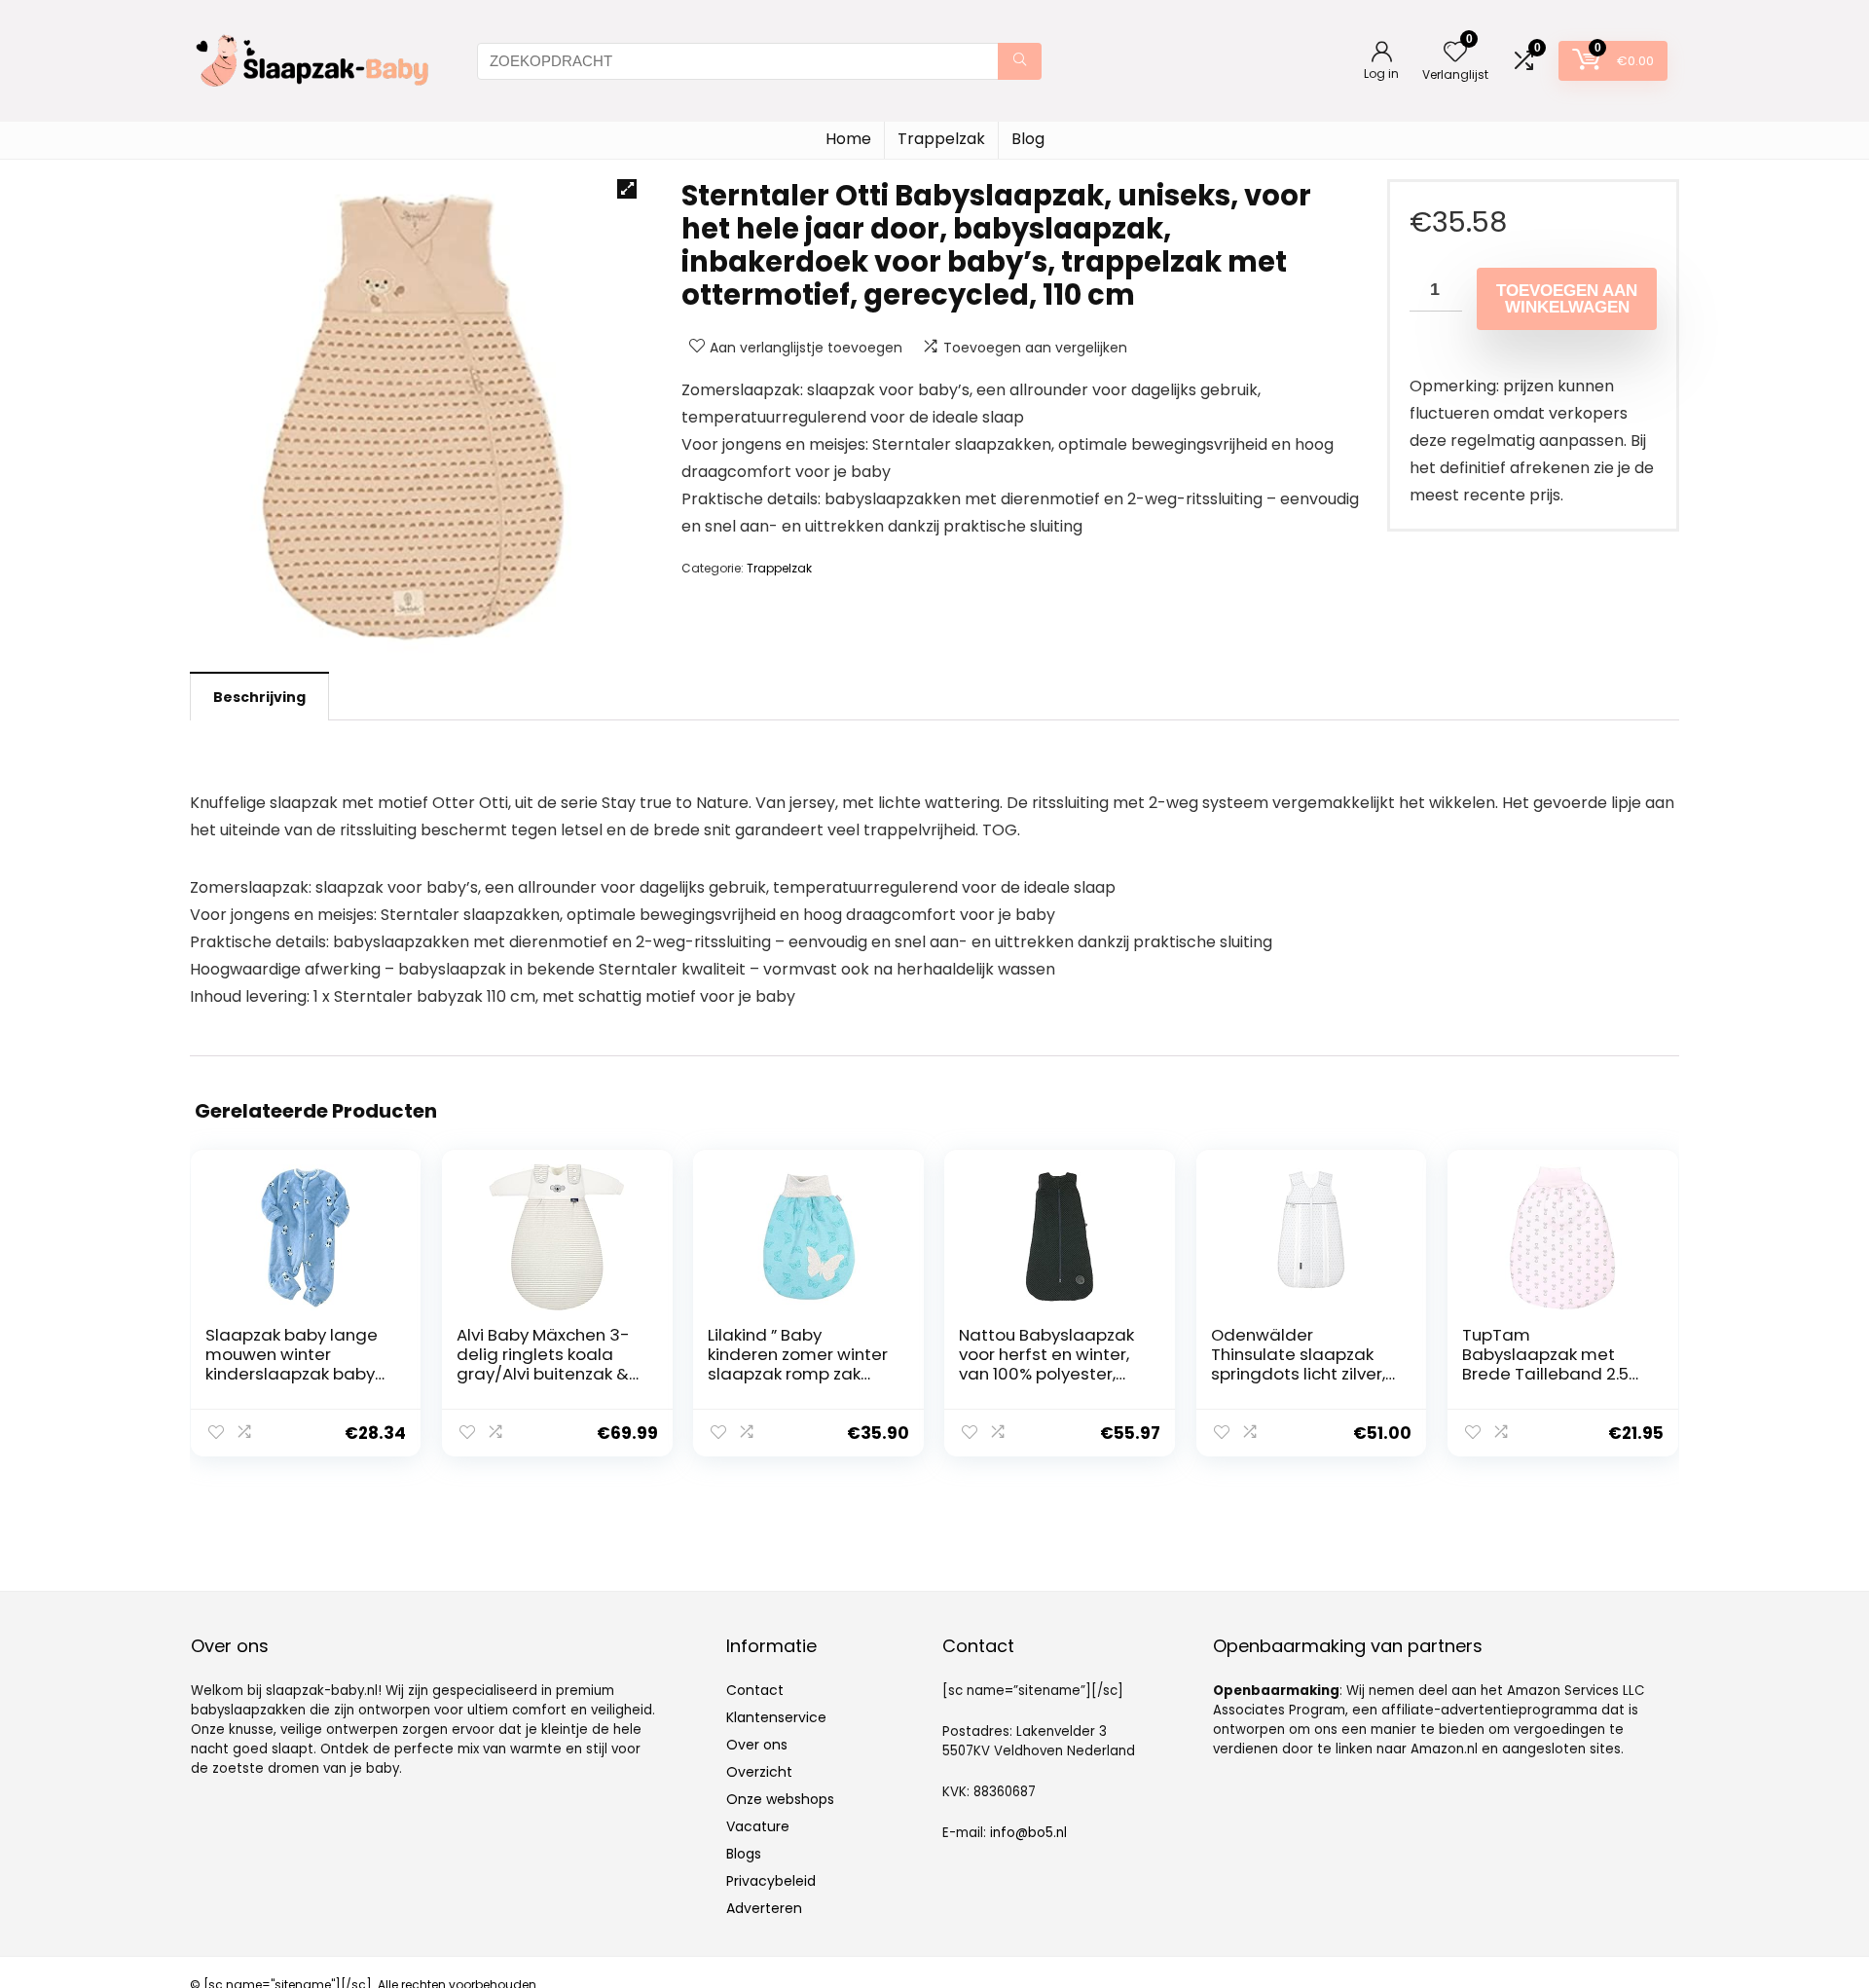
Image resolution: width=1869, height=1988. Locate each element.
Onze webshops (780, 1799)
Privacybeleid (771, 1881)
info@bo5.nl (1028, 1833)
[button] (627, 189)
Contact (755, 1690)
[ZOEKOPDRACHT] (1020, 61)
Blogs (744, 1854)
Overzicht (759, 1772)
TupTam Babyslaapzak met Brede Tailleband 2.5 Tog (1545, 1364)
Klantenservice (776, 1717)
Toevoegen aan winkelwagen (1567, 299)
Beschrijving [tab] (259, 697)
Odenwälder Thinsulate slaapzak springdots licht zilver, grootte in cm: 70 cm (1298, 1364)
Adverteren (764, 1908)
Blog (1028, 139)
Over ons (757, 1745)
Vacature (758, 1826)
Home (848, 139)
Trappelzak (941, 139)
